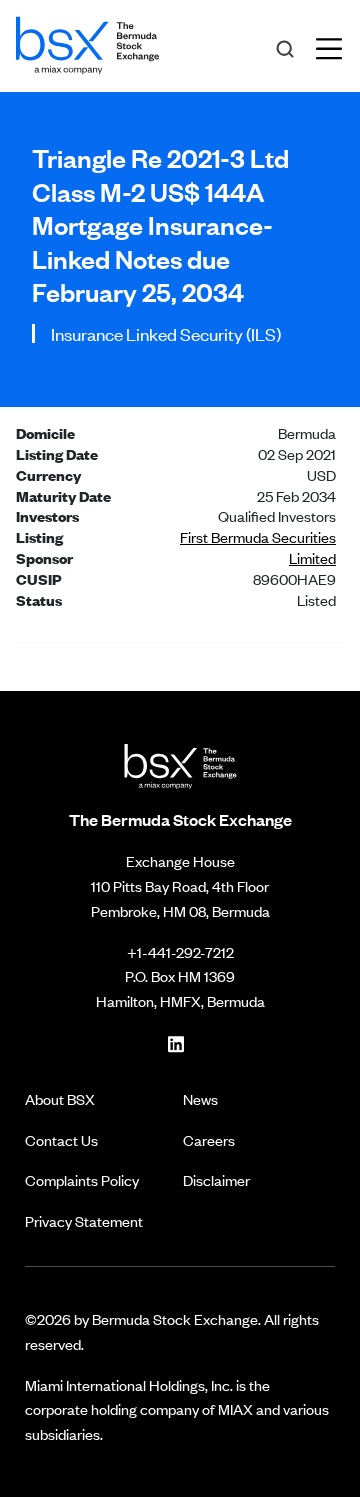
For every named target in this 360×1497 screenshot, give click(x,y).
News (200, 1098)
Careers (209, 1139)
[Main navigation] (335, 46)
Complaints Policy (82, 1179)
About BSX (60, 1098)
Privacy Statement (84, 1220)
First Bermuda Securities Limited (258, 547)
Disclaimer (216, 1179)
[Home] (87, 42)
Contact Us (61, 1139)
